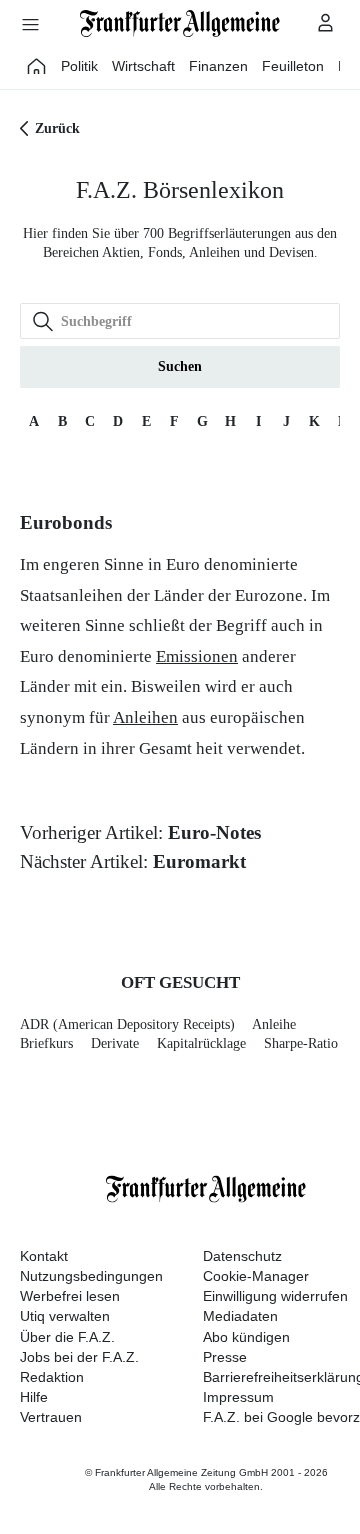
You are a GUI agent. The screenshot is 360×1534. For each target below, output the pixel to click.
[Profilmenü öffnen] (326, 22)
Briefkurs (46, 1043)
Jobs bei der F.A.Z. (79, 1357)
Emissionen (197, 656)
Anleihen (145, 717)
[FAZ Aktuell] (37, 66)
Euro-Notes (214, 832)
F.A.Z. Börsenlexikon (180, 190)
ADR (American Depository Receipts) (127, 1024)
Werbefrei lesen (70, 1296)
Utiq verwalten (65, 1316)
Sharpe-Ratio (301, 1043)
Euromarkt (199, 861)
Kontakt (44, 1256)
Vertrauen (51, 1417)
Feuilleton (293, 66)
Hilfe (34, 1397)
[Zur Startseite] (180, 23)
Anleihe (274, 1024)
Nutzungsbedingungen (91, 1276)
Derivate (115, 1043)
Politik (79, 66)
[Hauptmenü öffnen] (30, 24)
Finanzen (218, 66)
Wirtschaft (143, 66)
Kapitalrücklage (201, 1043)
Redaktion (52, 1377)
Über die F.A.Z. (67, 1337)
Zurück (57, 128)
